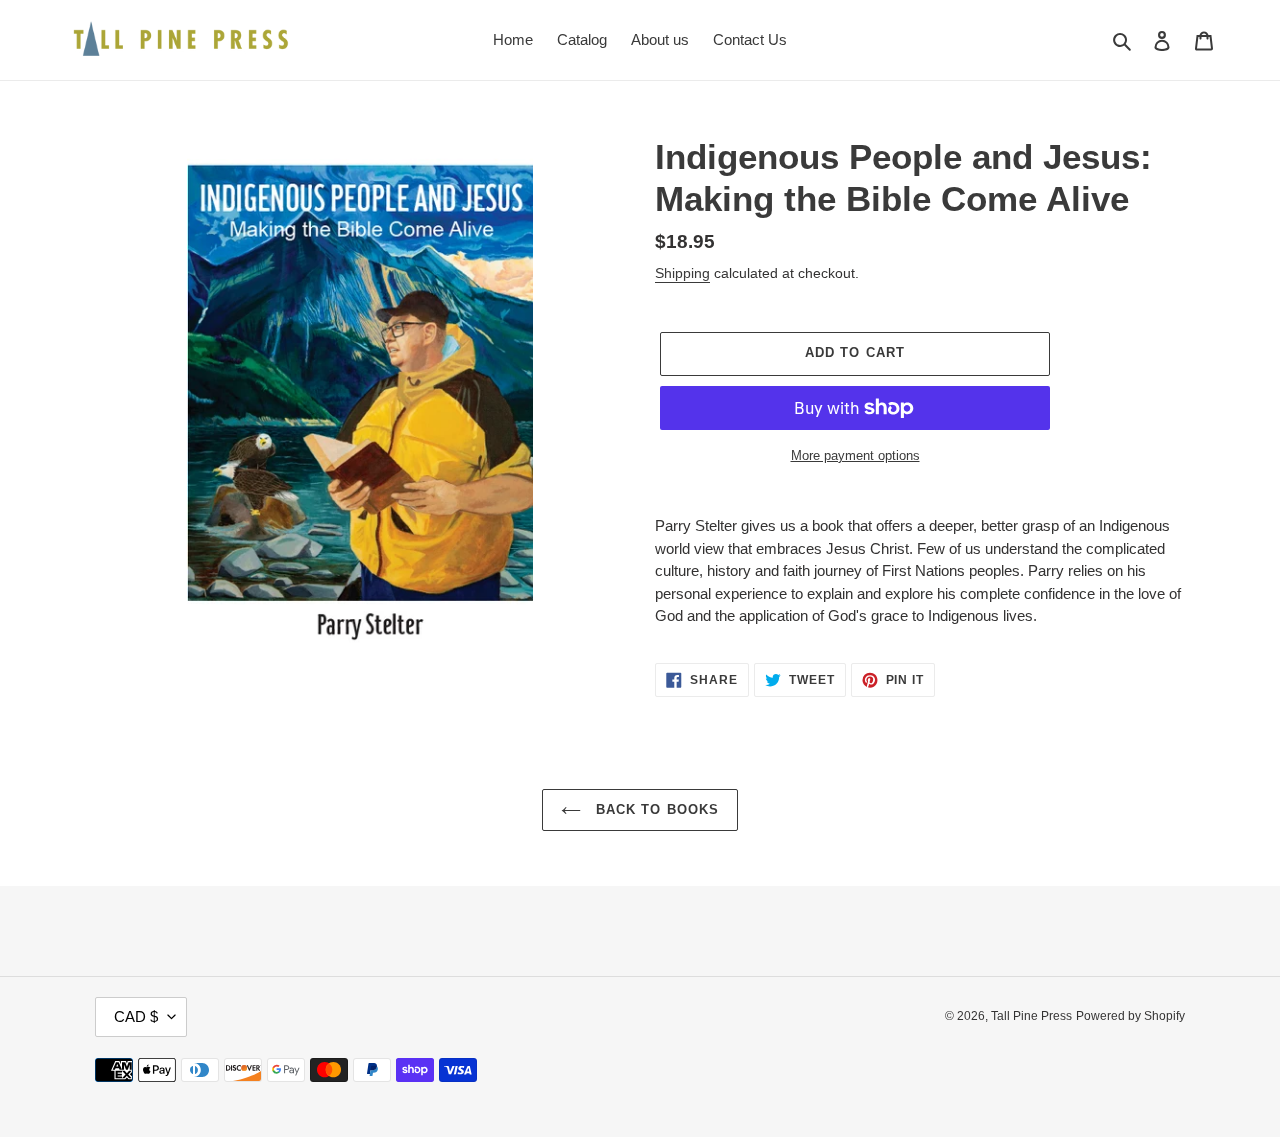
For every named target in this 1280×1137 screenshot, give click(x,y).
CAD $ (136, 1016)
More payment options (855, 455)
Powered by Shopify (1130, 1016)
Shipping (682, 273)
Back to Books (655, 809)
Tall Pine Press (1031, 1016)
